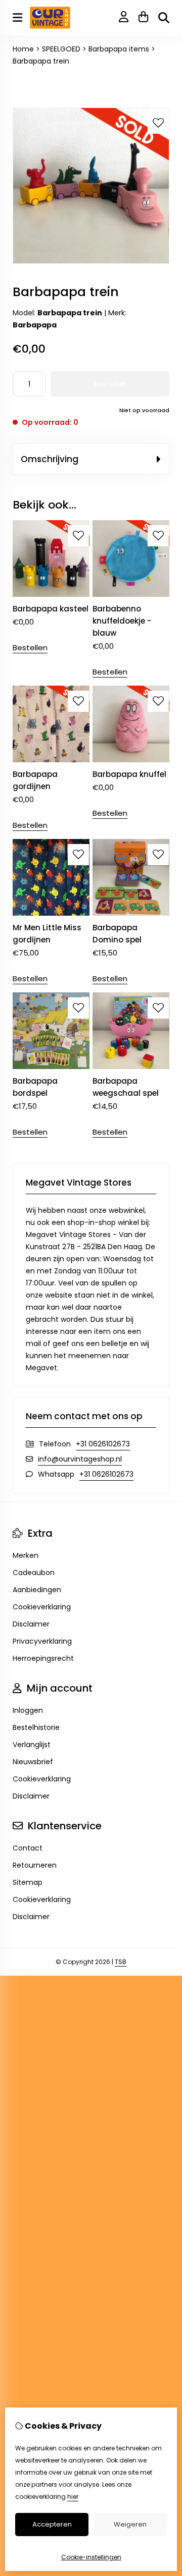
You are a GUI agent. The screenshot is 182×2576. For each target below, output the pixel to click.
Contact (28, 1848)
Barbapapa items (119, 49)
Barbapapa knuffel (129, 774)
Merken (26, 1555)
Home (23, 49)
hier (73, 2497)
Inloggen (28, 1710)
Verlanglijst (32, 1745)
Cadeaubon (34, 1573)
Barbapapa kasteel (51, 609)
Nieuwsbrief (33, 1762)
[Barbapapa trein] (91, 261)
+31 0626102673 (103, 1444)
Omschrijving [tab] (50, 459)
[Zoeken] (164, 18)
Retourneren (35, 1865)
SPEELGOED (61, 49)
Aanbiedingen (37, 1590)
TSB (121, 1962)
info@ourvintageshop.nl (80, 1459)
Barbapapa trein (41, 61)
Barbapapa (35, 325)
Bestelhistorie (36, 1727)
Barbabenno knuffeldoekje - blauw (122, 621)
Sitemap (28, 1882)
